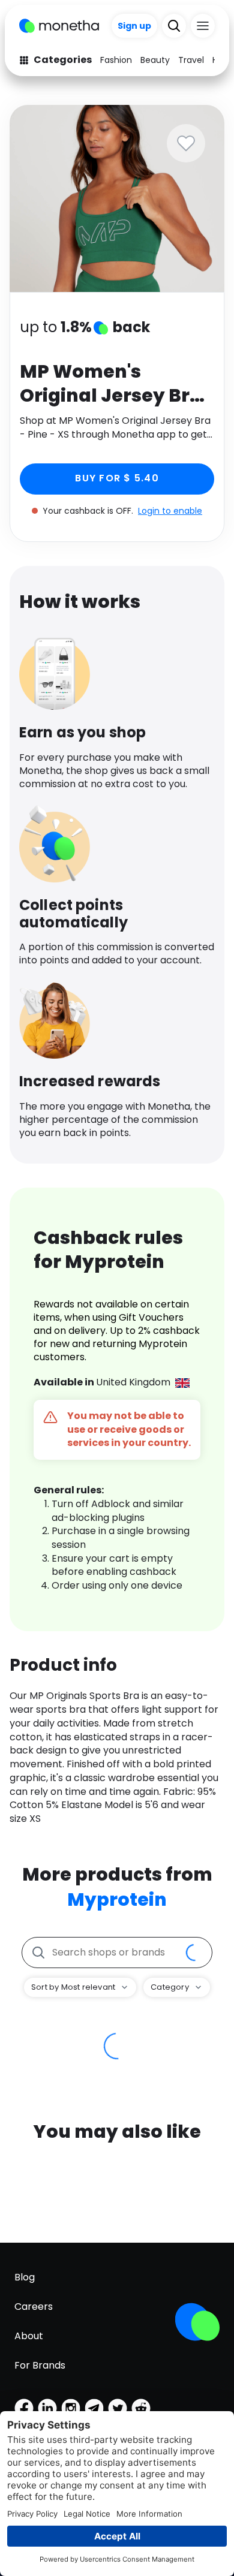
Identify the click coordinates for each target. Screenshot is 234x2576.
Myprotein (117, 1899)
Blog (25, 2277)
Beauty (155, 60)
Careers (34, 2307)
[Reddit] (141, 2408)
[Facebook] (24, 2408)
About (29, 2336)
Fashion (116, 60)
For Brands (40, 2365)
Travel (191, 60)
